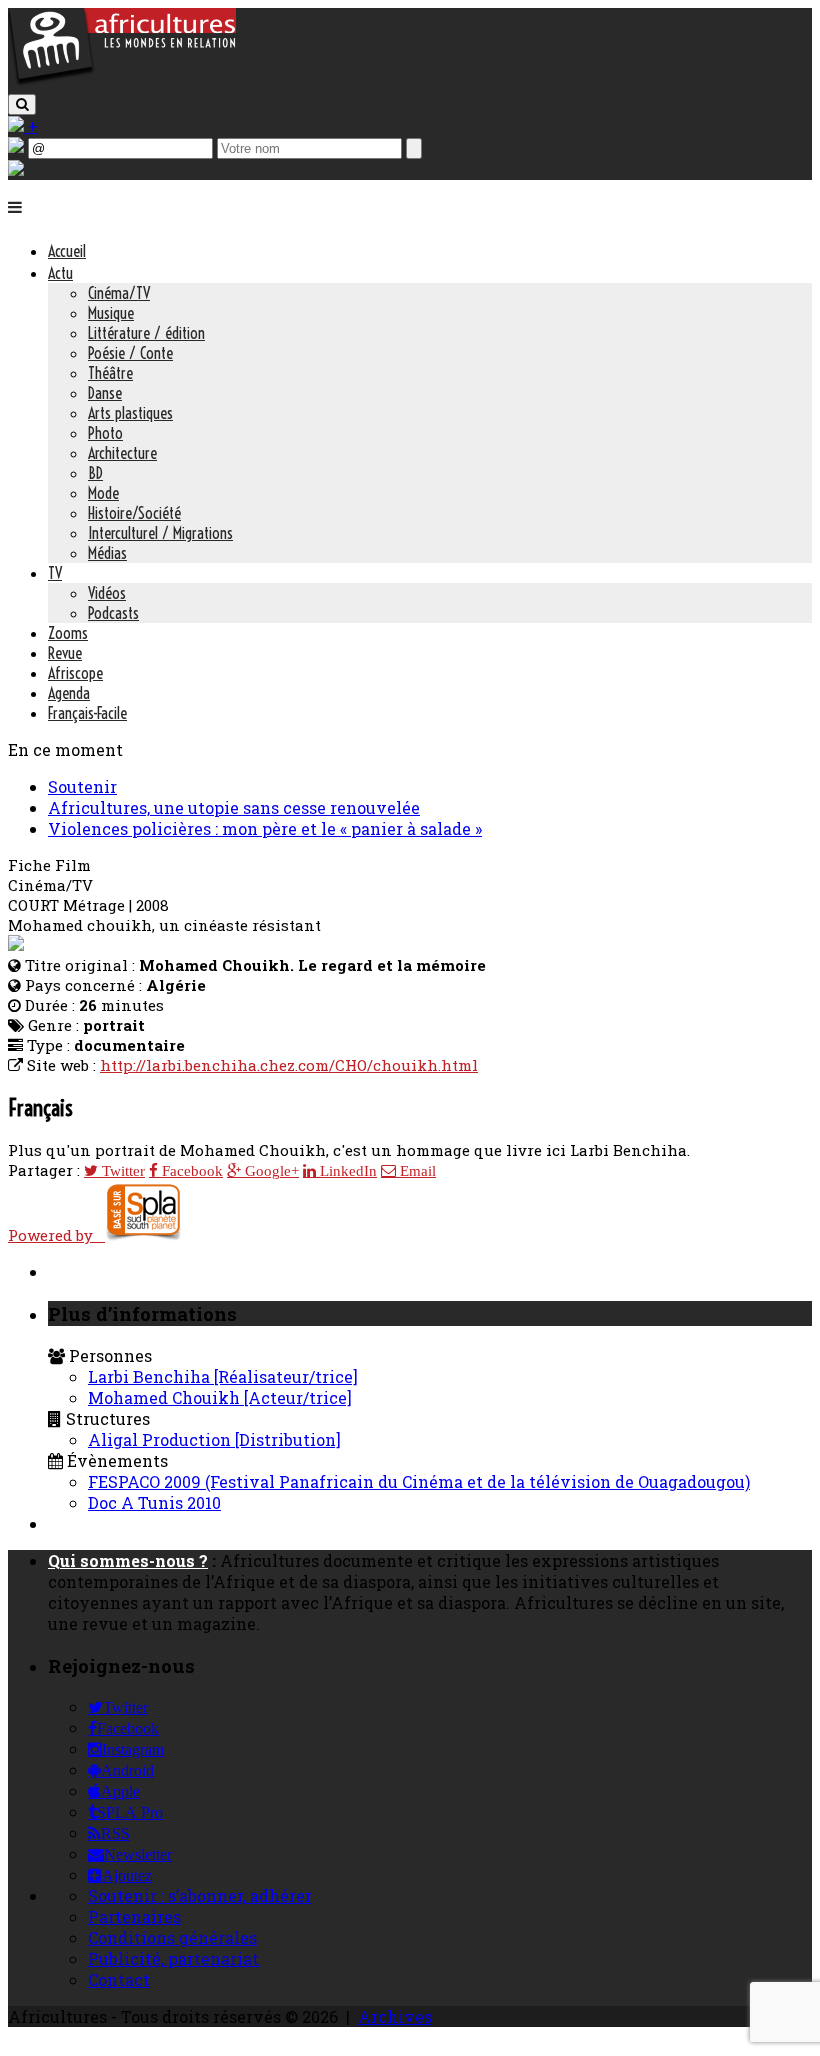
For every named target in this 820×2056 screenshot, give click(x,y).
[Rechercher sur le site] (22, 104)
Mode (103, 493)
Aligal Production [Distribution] (214, 1439)
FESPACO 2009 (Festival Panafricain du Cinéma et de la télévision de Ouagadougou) (419, 1481)
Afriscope (75, 673)
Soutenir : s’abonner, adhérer (200, 1895)
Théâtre (110, 373)
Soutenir (82, 786)
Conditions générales (172, 1937)
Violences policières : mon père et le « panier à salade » (265, 828)
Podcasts (113, 613)
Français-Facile (87, 713)
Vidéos (107, 593)
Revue (65, 653)
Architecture (122, 453)
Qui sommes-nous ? (128, 1560)
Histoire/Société (134, 513)
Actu (60, 273)
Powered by (56, 1235)
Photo (105, 433)
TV (55, 573)
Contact (119, 1979)
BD (95, 473)
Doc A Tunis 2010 (154, 1502)
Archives (395, 2016)
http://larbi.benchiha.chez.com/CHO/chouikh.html (289, 1065)
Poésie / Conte (130, 353)
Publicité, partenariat (173, 1958)
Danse (105, 393)
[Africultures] (122, 81)
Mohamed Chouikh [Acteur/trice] (220, 1397)
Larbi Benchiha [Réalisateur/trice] (223, 1376)
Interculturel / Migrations (160, 533)
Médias (107, 553)
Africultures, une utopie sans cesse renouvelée (234, 807)
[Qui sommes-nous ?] (16, 169)
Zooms (68, 633)
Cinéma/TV (119, 293)
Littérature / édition (146, 333)
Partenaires (134, 1916)
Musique (111, 313)
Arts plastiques (130, 413)
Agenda (69, 693)
